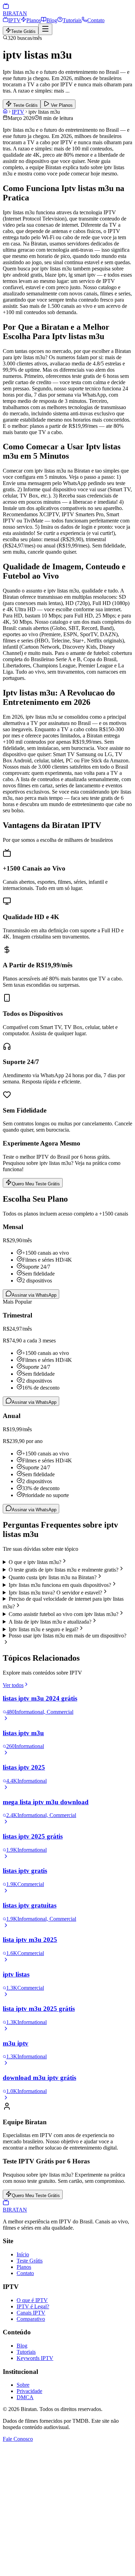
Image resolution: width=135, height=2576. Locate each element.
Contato (96, 20)
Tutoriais (72, 20)
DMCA (25, 2397)
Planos (34, 20)
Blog (52, 20)
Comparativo (31, 2319)
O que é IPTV (32, 2300)
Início (23, 2254)
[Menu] (45, 29)
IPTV (15, 20)
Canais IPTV (31, 2313)
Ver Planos (61, 105)
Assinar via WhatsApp (34, 1295)
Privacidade (29, 2391)
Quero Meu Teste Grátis (36, 1184)
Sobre (23, 2385)
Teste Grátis (23, 31)
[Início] (5, 112)
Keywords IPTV (35, 2358)
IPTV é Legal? (33, 2306)
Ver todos (13, 1685)
